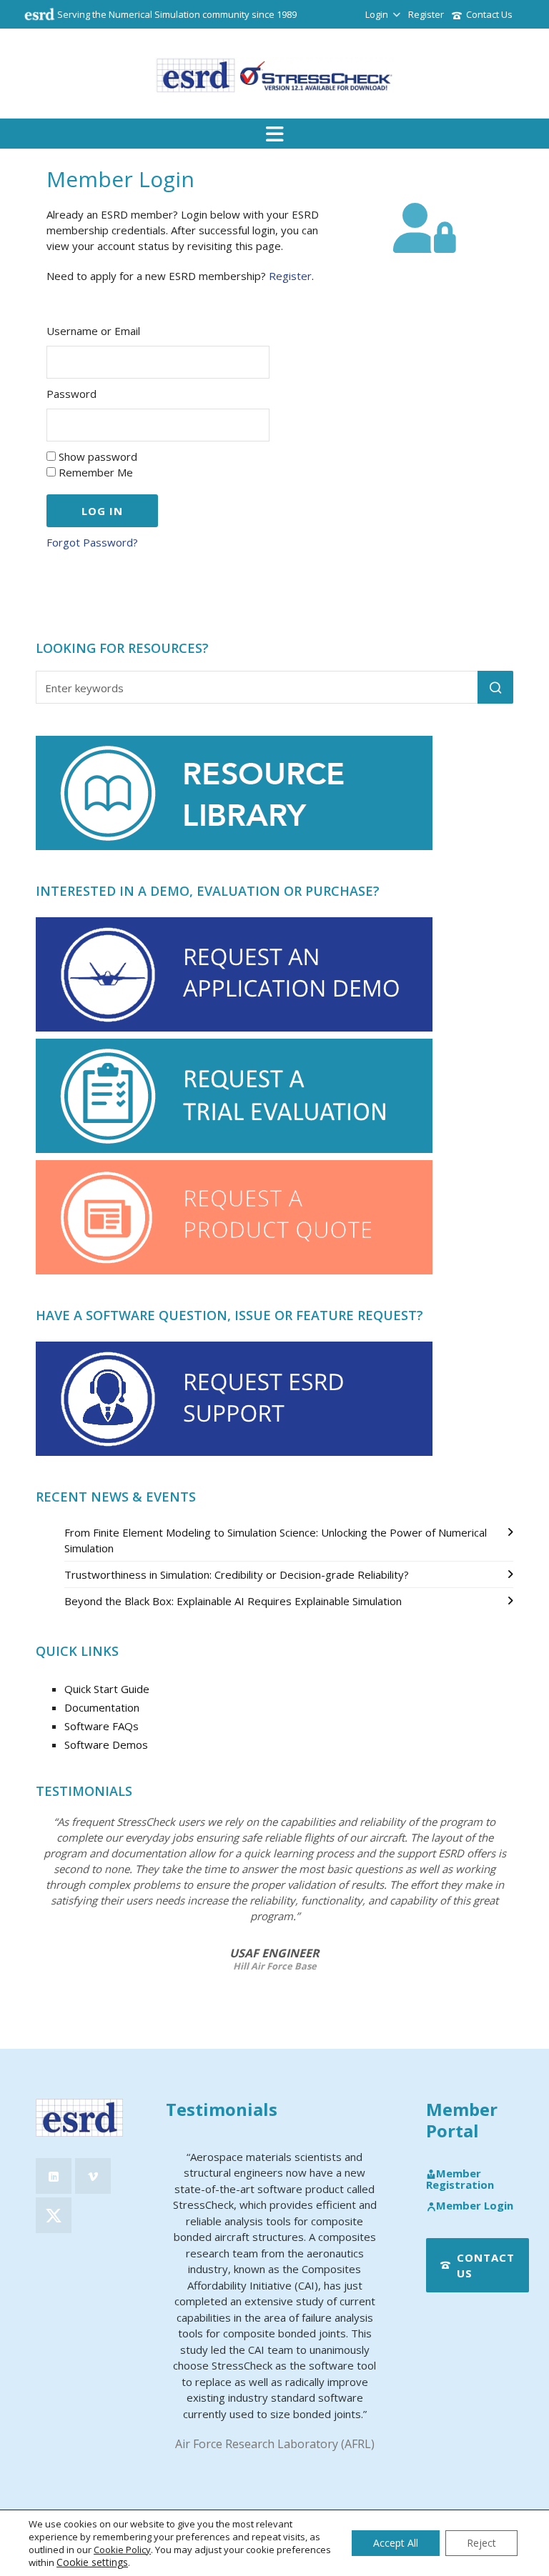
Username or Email (93, 331)
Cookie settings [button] (92, 2562)
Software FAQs (102, 1726)
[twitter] (54, 2215)
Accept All (396, 2543)
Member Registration (460, 2179)
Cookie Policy (122, 2550)
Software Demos (106, 1744)
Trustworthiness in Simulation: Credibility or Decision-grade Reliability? (237, 1574)
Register (426, 14)
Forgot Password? (92, 542)
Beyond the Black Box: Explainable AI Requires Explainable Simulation (233, 1601)
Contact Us (489, 14)
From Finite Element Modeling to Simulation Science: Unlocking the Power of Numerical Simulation (276, 1540)
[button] (495, 687)
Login (377, 14)
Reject (481, 2543)
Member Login (475, 2206)
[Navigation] (274, 134)
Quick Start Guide (107, 1689)
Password (71, 394)
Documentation (102, 1707)
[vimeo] (93, 2176)
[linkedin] (54, 2176)
